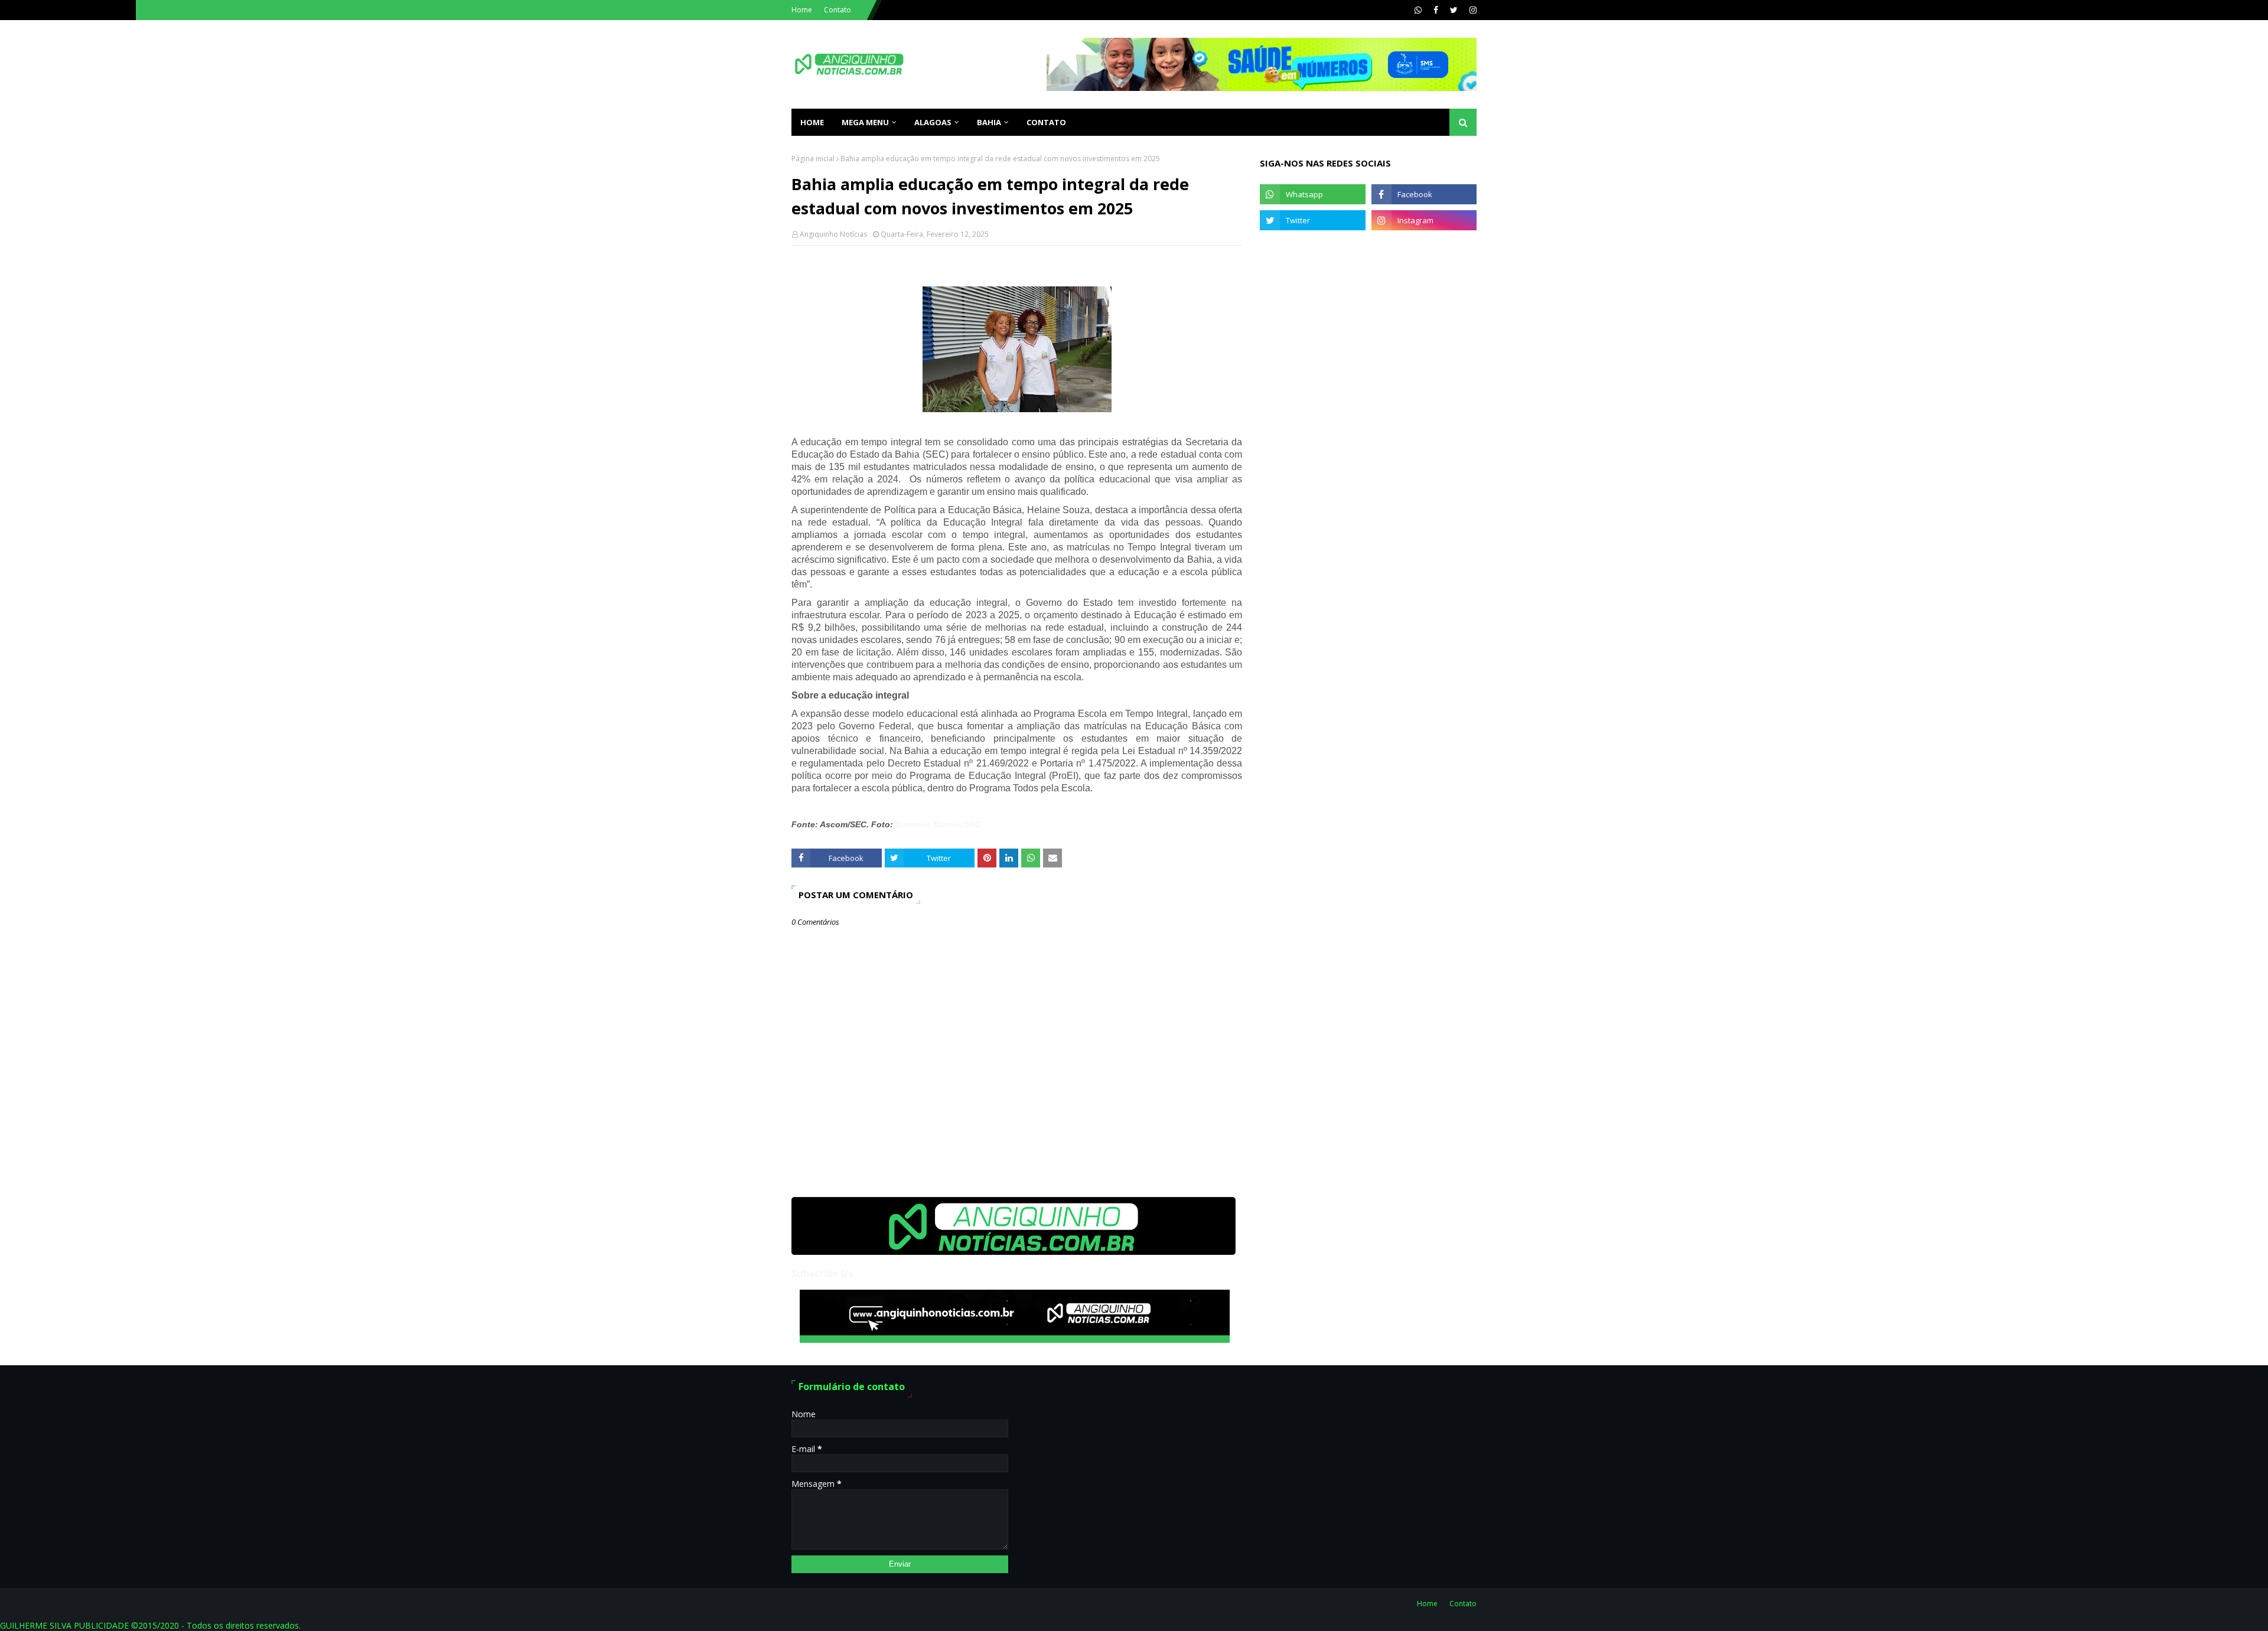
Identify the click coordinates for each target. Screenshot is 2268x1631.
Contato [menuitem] (1046, 122)
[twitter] (1454, 10)
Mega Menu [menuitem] (865, 122)
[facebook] (1436, 10)
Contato (838, 10)
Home (802, 10)
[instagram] (1472, 10)
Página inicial (813, 159)
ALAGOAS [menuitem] (933, 122)
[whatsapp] (1418, 10)
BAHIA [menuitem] (989, 122)
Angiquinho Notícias (833, 234)
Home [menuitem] (812, 122)
